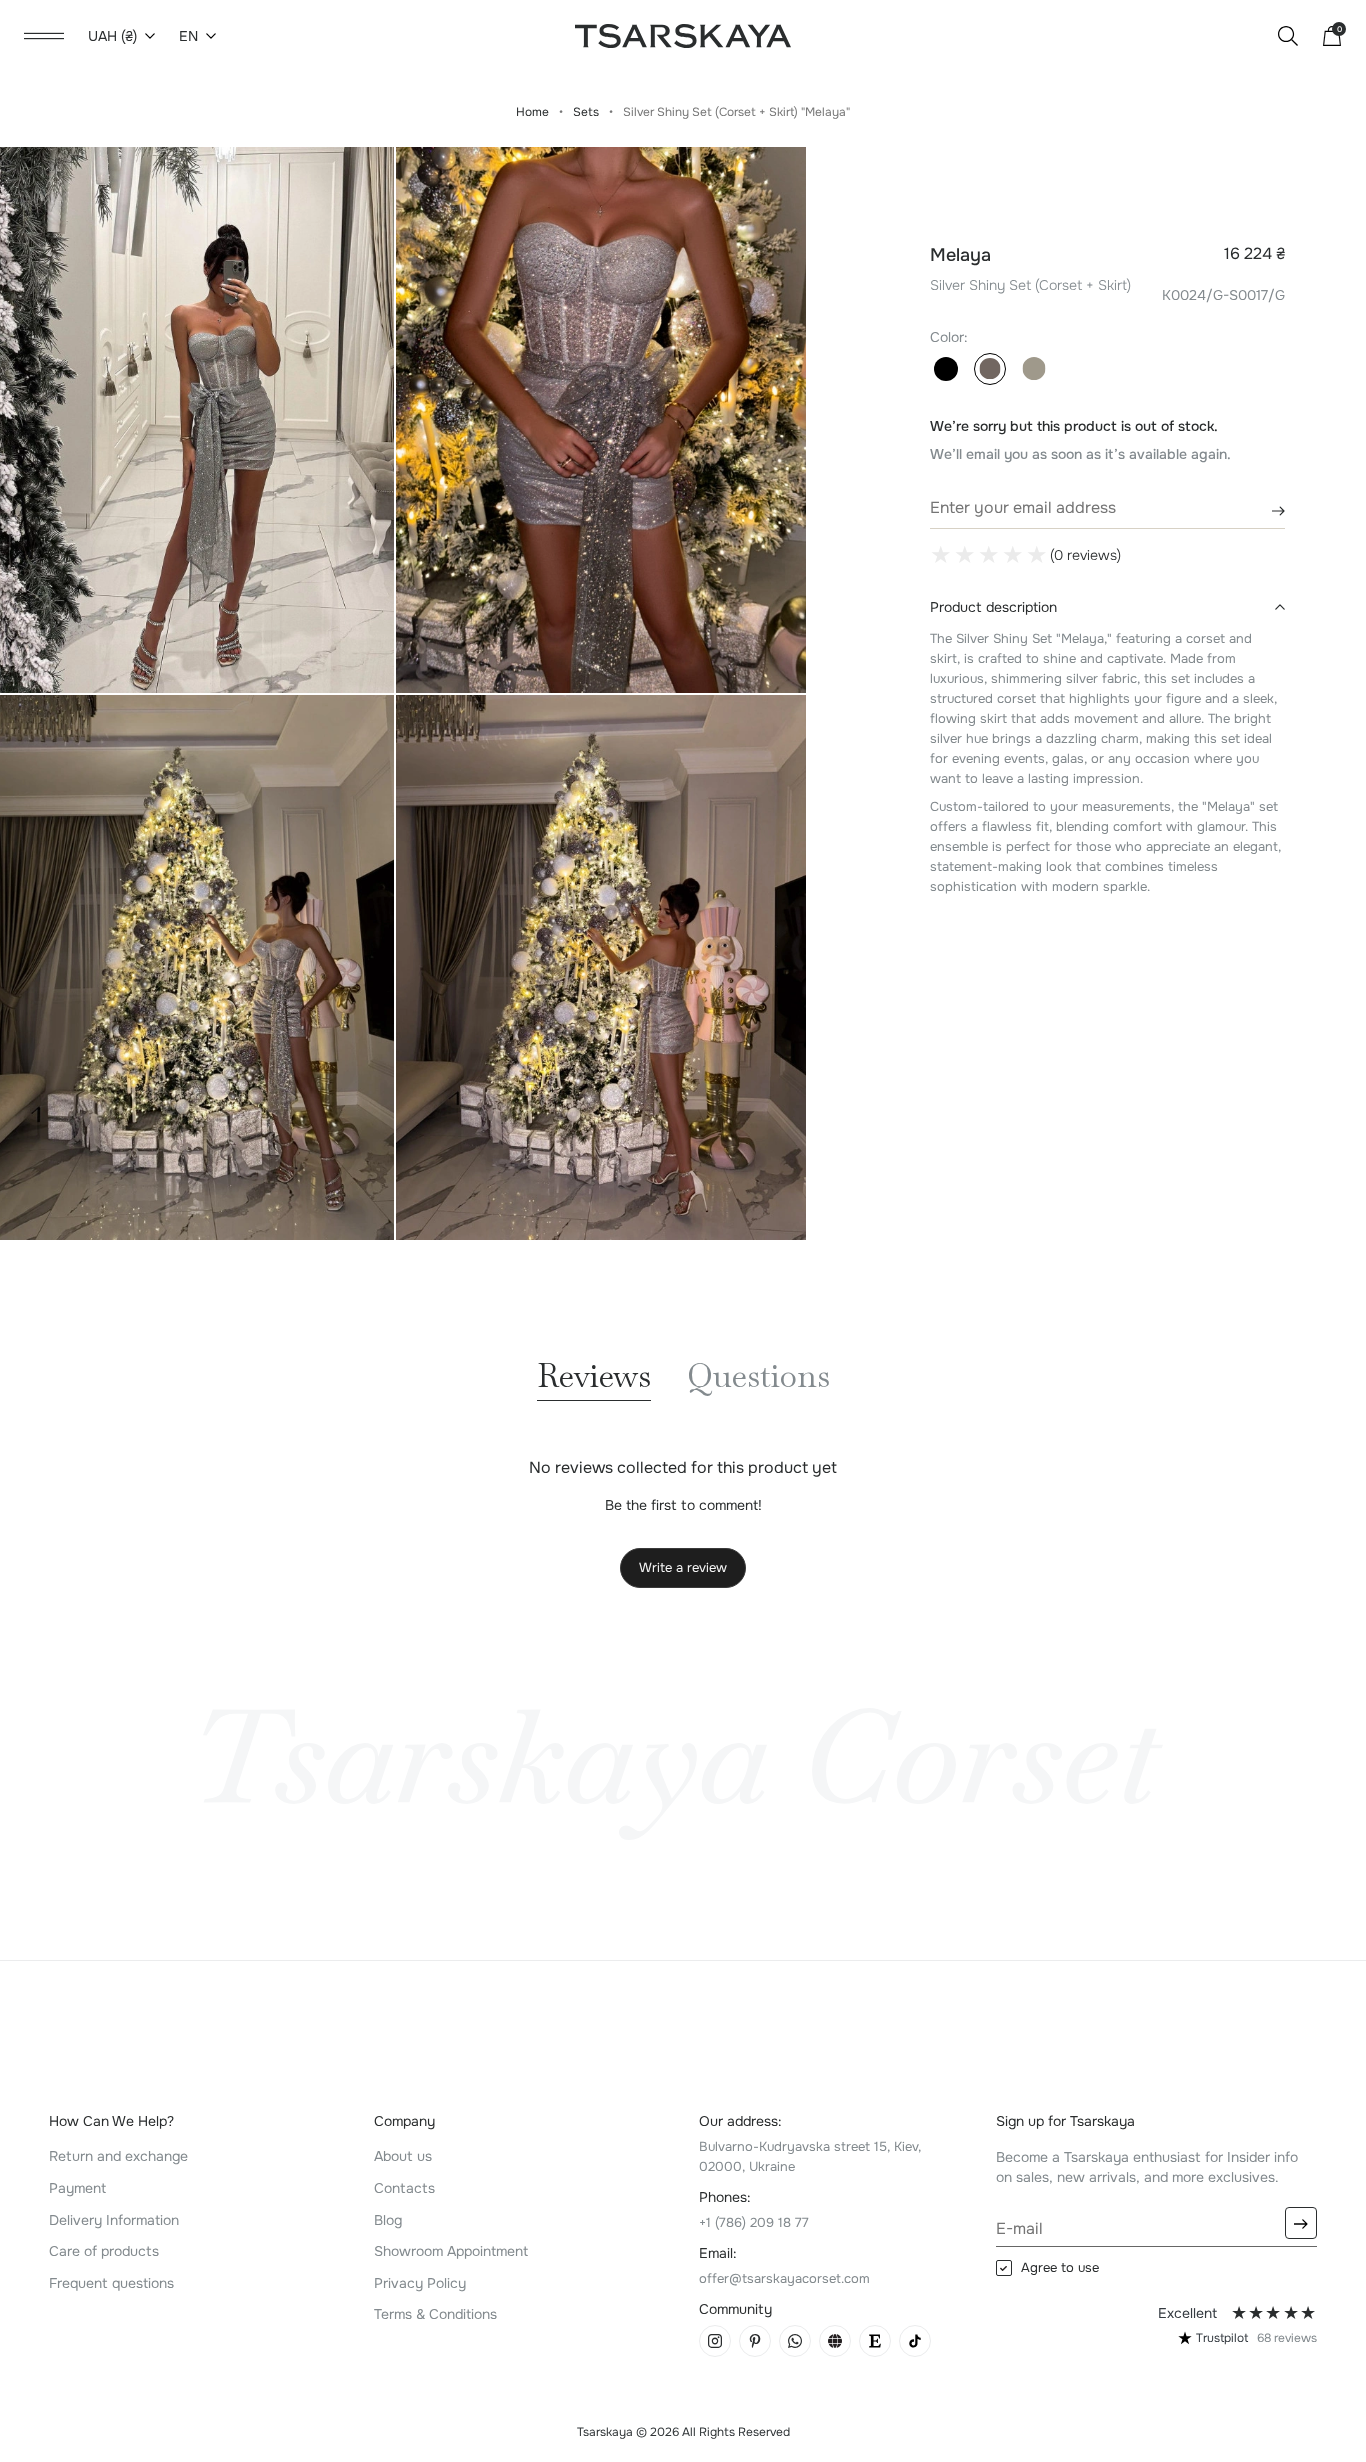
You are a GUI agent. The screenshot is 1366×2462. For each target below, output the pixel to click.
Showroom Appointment (451, 2251)
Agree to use (1060, 2268)
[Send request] (1270, 511)
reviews (1287, 2338)
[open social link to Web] (835, 2341)
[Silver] (990, 369)
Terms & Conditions (435, 2314)
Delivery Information (114, 2220)
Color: (949, 337)
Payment (77, 2188)
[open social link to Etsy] (875, 2341)
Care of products (104, 2251)
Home (532, 112)
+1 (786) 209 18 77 (754, 2222)
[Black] (946, 369)
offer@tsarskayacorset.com (784, 2278)
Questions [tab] (758, 1378)
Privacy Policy (420, 2283)
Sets (586, 112)
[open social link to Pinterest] (755, 2341)
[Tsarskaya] (683, 35)
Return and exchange (118, 2156)
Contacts (404, 2188)
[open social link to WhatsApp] (795, 2341)
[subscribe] (1301, 2223)
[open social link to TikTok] (915, 2341)
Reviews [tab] (594, 1378)
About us (403, 2156)
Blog (388, 2220)
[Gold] (1034, 369)
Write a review (683, 1567)
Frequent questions (111, 2283)
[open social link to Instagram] (715, 2341)
